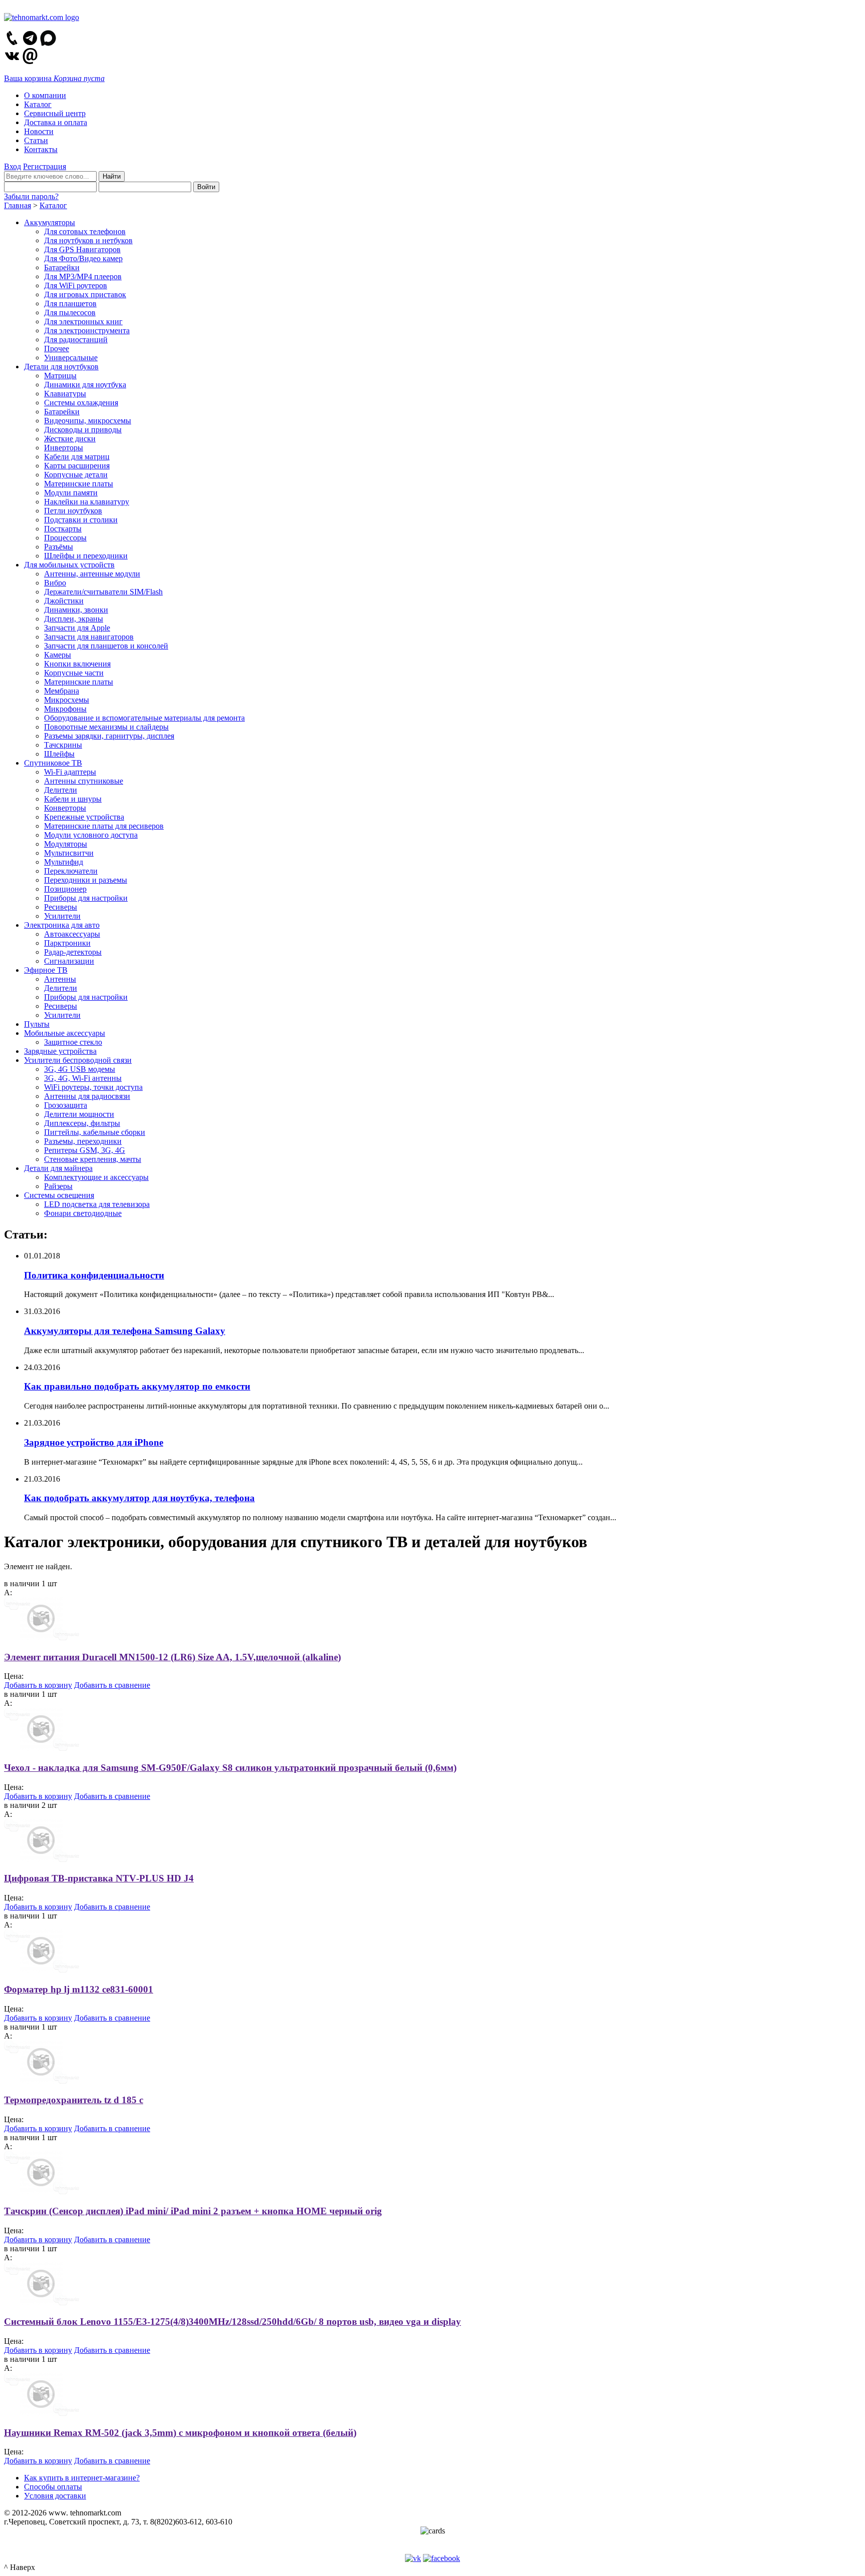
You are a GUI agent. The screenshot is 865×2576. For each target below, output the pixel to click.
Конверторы (65, 808)
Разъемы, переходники (83, 1141)
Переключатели (71, 871)
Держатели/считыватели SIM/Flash (103, 592)
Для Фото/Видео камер (83, 258)
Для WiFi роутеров (76, 285)
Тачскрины (63, 745)
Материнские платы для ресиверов (104, 826)
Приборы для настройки (86, 898)
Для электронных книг (83, 321)
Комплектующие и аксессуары (96, 1177)
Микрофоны (65, 709)
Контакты (41, 149)
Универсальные (71, 358)
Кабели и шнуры (73, 799)
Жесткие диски (70, 439)
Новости (39, 131)
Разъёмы (59, 547)
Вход (13, 166)
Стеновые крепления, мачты (93, 1159)
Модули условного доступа (91, 835)
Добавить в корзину (38, 1685)
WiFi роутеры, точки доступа (93, 1087)
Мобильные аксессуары (65, 1033)
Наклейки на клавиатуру (87, 502)
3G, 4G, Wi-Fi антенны (83, 1078)
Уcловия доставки (55, 2496)
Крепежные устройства (84, 817)
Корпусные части (74, 673)
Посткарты (63, 529)
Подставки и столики (81, 520)
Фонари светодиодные (83, 1213)
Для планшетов (70, 303)
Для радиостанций (76, 340)
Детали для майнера (58, 1168)
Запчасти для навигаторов (89, 637)
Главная (18, 205)
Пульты (37, 1024)
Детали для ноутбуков (61, 367)
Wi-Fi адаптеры (70, 772)
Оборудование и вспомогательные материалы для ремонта (144, 718)
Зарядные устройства (60, 1051)
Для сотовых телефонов (85, 231)
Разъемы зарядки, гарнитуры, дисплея (109, 736)
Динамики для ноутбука (85, 385)
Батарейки (62, 267)
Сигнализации (69, 961)
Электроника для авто (62, 925)
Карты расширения (77, 466)
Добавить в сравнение (112, 1685)
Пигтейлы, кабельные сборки (95, 1132)
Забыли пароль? (31, 196)
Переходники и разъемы (86, 880)
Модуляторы (66, 844)
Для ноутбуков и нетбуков (88, 240)
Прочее (57, 349)
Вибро (55, 583)
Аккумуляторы (50, 222)
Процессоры (65, 538)
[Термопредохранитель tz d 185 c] (42, 2081)
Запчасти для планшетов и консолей (106, 646)
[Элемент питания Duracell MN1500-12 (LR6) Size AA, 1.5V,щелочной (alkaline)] (42, 1638)
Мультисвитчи (69, 853)
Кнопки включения (77, 664)
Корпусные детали (76, 475)
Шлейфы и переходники (86, 556)
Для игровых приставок (85, 294)
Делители (61, 790)
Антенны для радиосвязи (87, 1096)
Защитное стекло (73, 1042)
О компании (45, 95)
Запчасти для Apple (77, 628)
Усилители (62, 916)
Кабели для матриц (77, 457)
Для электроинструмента (87, 331)
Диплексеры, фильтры (82, 1123)
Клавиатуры (65, 394)
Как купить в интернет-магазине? (82, 2478)
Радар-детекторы (73, 952)
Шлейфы (59, 754)
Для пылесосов (70, 312)
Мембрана (62, 691)
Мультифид (64, 862)
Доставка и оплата (56, 122)
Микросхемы (67, 700)
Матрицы (60, 376)
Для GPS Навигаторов (82, 249)
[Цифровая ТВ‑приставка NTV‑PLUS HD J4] (42, 1859)
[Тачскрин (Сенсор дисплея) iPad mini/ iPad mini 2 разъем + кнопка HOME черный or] (42, 2191)
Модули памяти (71, 493)
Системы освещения (59, 1195)
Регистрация (45, 166)
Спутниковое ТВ (53, 763)
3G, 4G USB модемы (80, 1069)
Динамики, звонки (76, 610)
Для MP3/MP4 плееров (83, 276)
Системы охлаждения (81, 403)
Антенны (60, 979)
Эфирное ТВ (46, 970)
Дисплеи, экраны (74, 619)
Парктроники (67, 943)
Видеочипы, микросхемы (88, 421)
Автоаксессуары (72, 934)
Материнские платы (79, 484)
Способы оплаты (53, 2487)
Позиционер (65, 889)
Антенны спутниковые (84, 781)
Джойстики (64, 601)
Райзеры (58, 1186)
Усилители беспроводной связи (78, 1060)
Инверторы (64, 448)
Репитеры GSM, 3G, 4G (85, 1150)
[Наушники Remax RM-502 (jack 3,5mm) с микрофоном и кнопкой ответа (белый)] (42, 2413)
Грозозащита (66, 1105)
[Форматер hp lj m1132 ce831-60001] (42, 1970)
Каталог (38, 104)
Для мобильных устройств (69, 565)
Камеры (58, 655)
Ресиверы (61, 907)
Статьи (36, 140)
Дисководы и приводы (83, 430)
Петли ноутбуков (73, 511)
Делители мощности (79, 1114)
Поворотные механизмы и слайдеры (106, 727)
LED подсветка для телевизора (97, 1204)
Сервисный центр (55, 113)
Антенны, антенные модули (92, 574)
